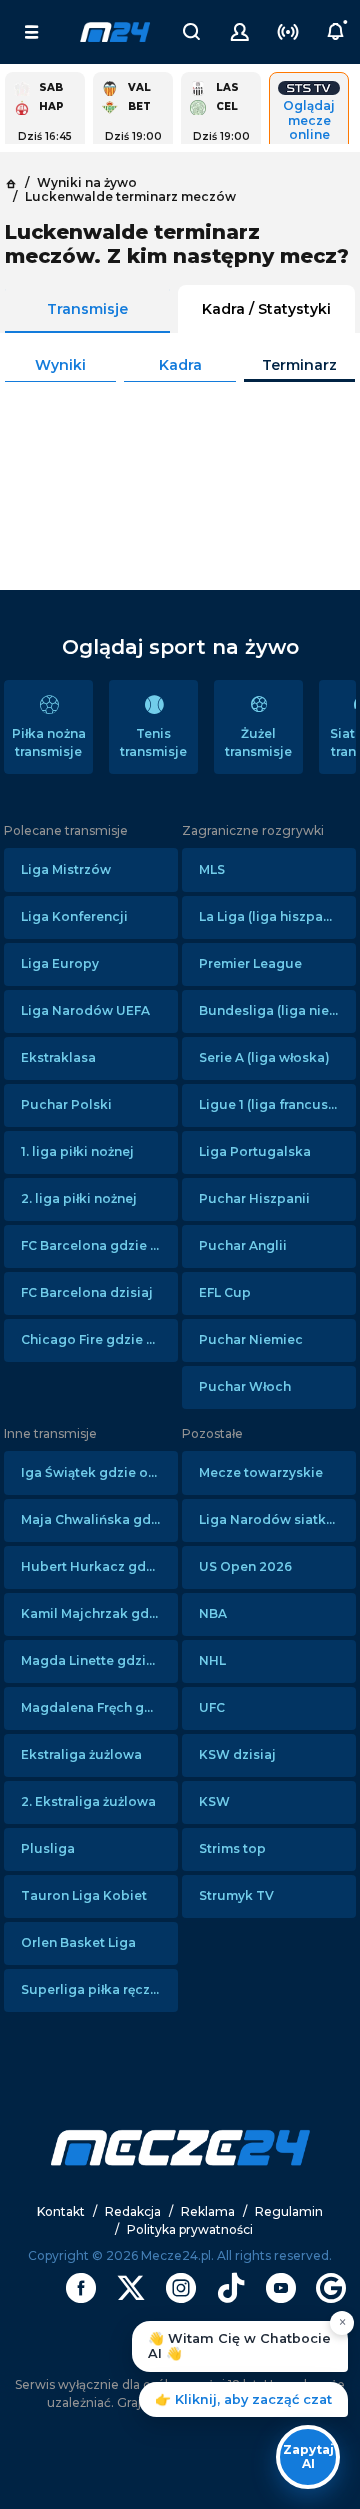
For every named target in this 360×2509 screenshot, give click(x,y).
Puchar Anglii (243, 1245)
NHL (212, 1660)
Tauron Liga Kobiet (84, 1895)
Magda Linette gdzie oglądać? (99, 1660)
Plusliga (48, 1848)
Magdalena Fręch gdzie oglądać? (99, 1707)
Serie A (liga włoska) (264, 1057)
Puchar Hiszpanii (254, 1198)
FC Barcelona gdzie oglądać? (99, 1245)
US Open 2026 (245, 1566)
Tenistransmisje (153, 742)
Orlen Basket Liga (78, 1942)
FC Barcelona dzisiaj (87, 1292)
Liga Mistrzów (66, 869)
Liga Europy (60, 963)
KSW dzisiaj (237, 1754)
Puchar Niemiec (251, 1339)
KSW (214, 1801)
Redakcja (133, 2211)
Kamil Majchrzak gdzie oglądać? (99, 1613)
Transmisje (87, 309)
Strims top (232, 1848)
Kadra (180, 365)
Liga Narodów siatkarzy (276, 1519)
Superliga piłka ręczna (93, 1989)
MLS (212, 869)
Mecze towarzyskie (261, 1472)
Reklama (208, 2211)
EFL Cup (225, 1292)
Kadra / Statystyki (266, 309)
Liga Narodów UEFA (85, 1010)
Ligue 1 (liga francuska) (274, 1104)
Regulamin (289, 2211)
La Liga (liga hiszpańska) (277, 916)
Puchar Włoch (245, 1386)
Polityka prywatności (190, 2229)
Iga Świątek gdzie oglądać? (99, 1472)
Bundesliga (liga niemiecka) (277, 1010)
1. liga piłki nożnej (77, 1151)
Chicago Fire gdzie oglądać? (99, 1339)
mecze (115, 32)
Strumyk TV (236, 1895)
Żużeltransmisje (258, 742)
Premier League (250, 963)
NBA (213, 1613)
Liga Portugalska (255, 1151)
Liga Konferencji (74, 916)
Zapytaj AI (308, 2456)
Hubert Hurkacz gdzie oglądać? (99, 1566)
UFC (212, 1707)
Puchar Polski (66, 1104)
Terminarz (299, 365)
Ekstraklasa (58, 1057)
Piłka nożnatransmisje (49, 742)
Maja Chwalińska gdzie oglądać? (99, 1519)
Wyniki (60, 365)
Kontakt (61, 2211)
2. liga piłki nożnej (79, 1198)
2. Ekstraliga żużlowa (88, 1801)
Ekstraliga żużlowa (81, 1754)
